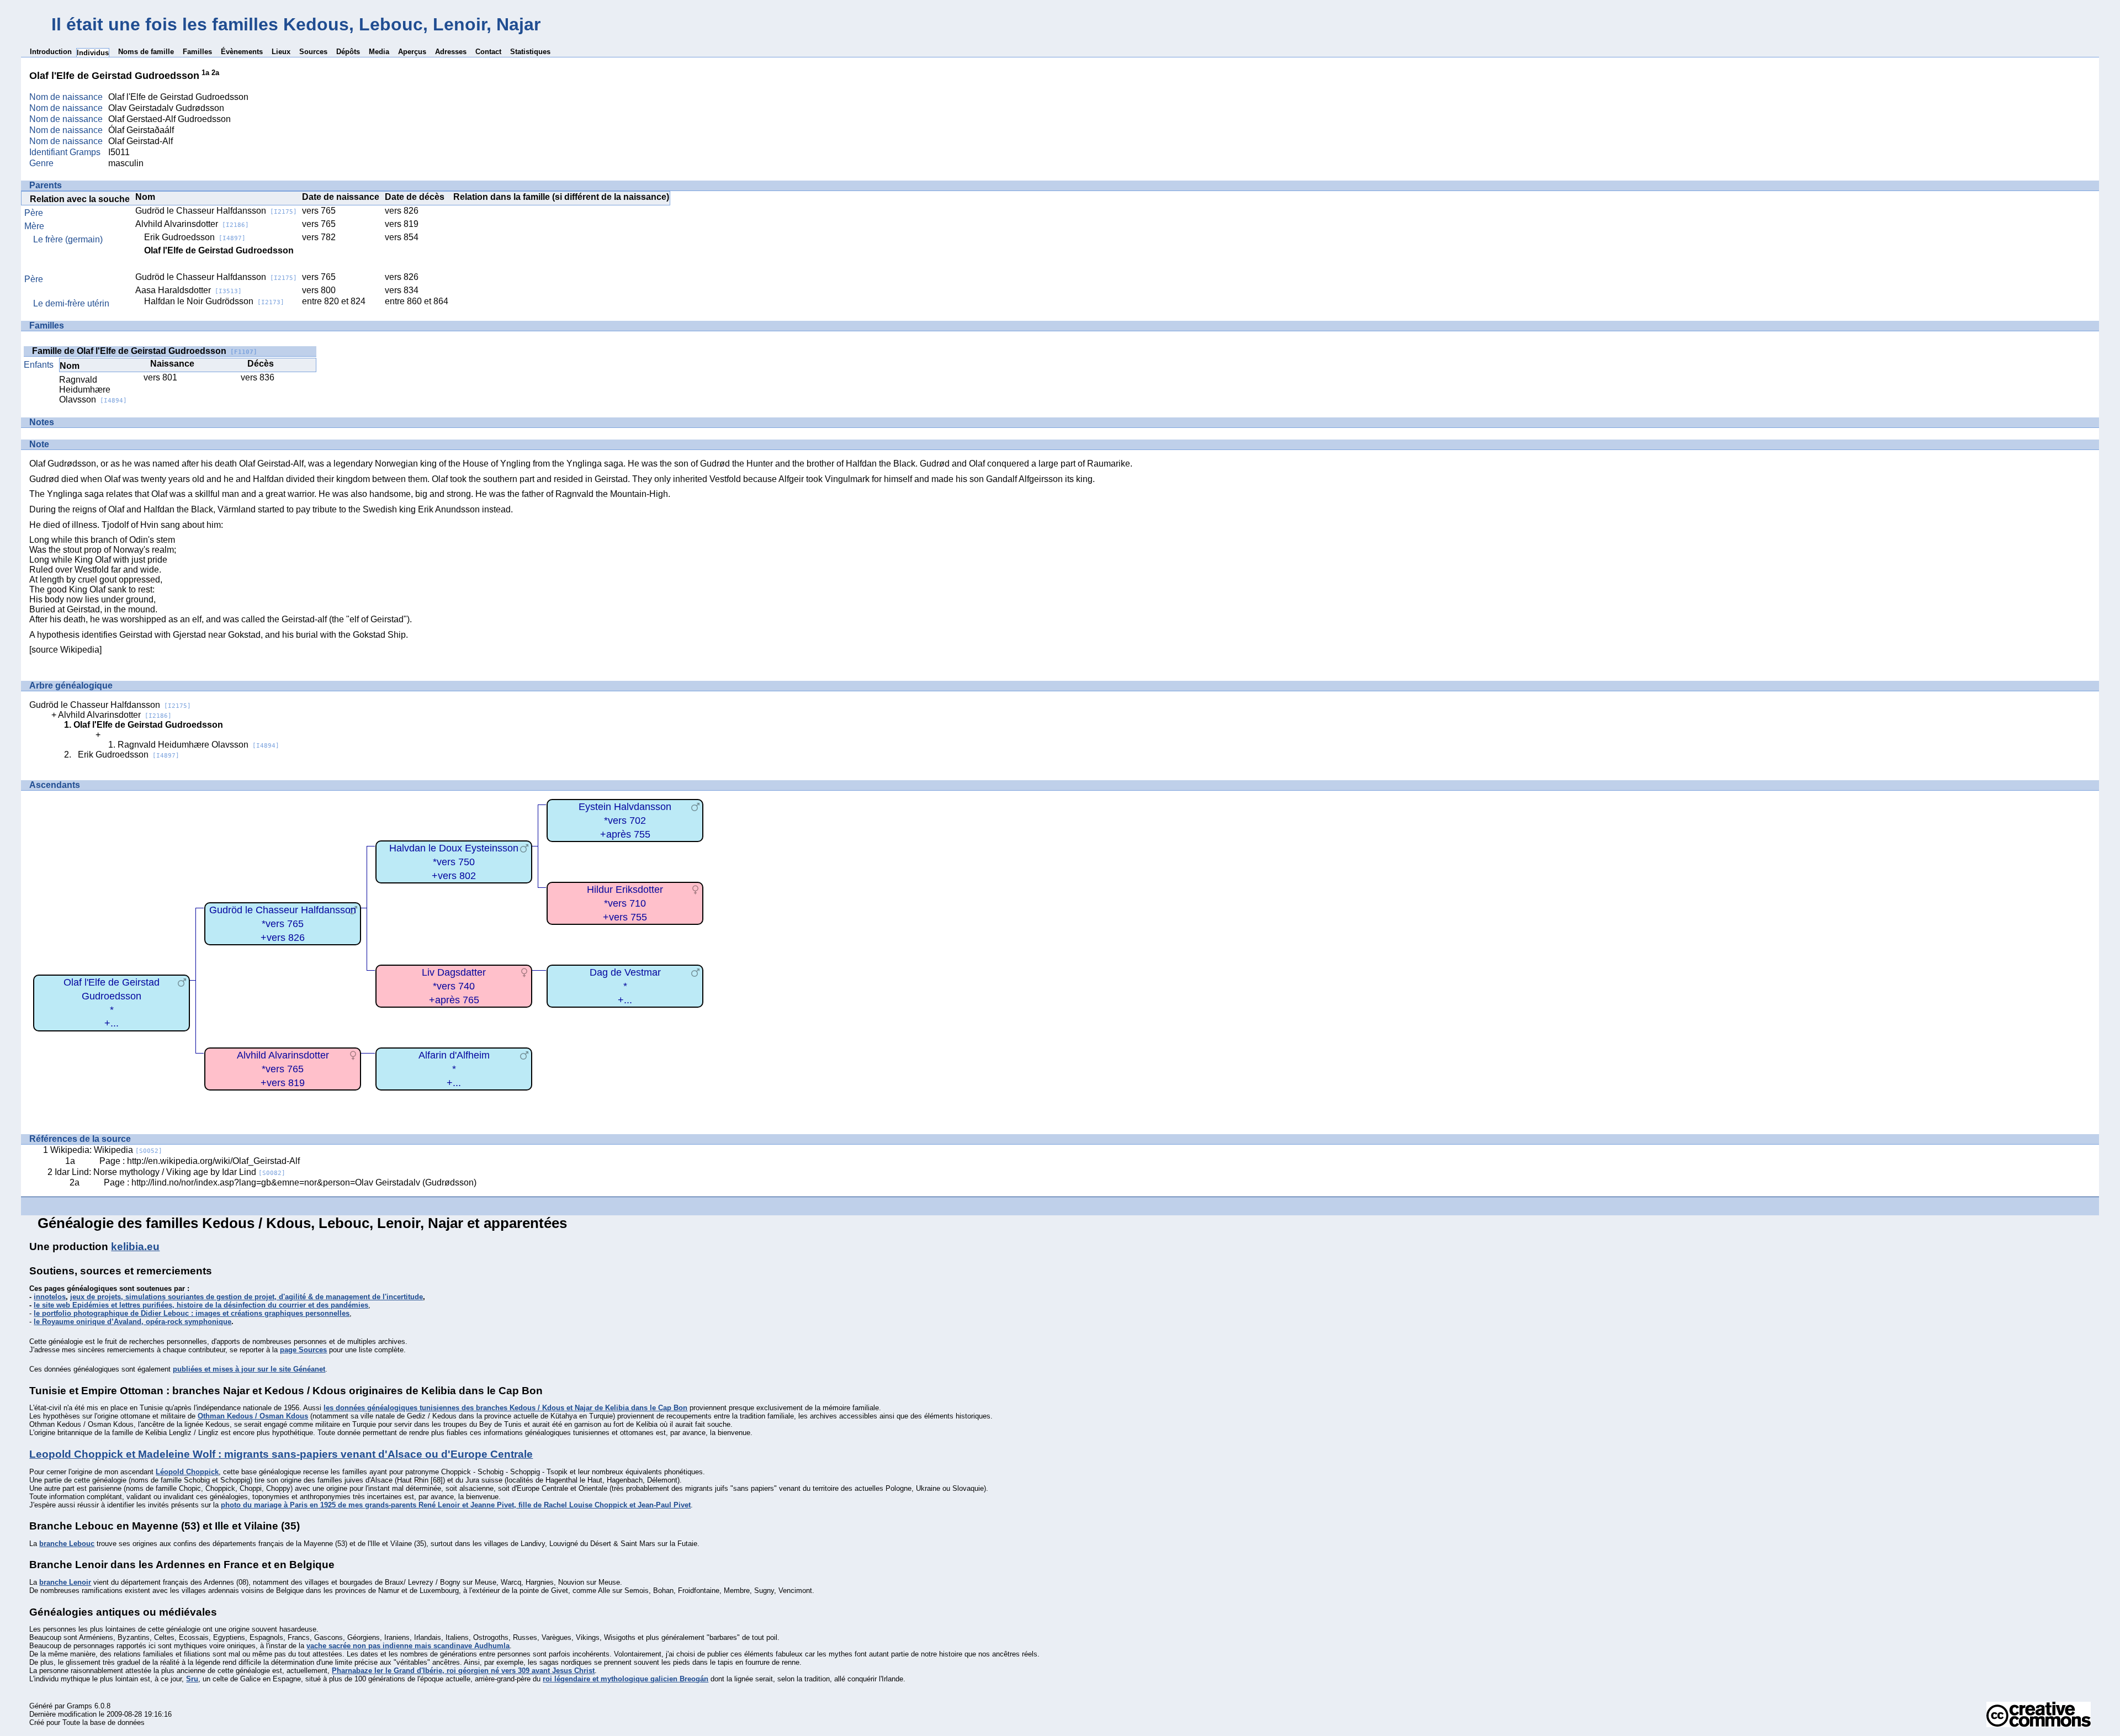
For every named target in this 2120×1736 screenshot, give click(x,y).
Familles (197, 52)
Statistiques (530, 52)
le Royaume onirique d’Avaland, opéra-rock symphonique (132, 1322)
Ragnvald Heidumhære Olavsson (93, 390)
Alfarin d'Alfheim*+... (454, 1069)
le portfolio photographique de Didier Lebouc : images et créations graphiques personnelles (192, 1313)
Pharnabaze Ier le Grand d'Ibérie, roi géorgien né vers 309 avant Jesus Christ (463, 1671)
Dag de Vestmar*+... (625, 986)
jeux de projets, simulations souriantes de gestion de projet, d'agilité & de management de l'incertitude (247, 1297)
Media (379, 52)
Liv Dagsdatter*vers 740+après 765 (454, 986)
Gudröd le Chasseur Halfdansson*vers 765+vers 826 (283, 923)
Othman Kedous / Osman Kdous (253, 1416)
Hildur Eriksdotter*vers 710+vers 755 (625, 903)
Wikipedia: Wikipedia (106, 1150)
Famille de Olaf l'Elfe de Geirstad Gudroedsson (145, 351)
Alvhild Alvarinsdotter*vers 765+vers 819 (283, 1069)
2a (215, 73)
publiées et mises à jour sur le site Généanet (249, 1369)
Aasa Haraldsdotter (189, 290)
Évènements (242, 52)
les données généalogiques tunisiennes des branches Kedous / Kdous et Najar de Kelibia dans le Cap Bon (505, 1408)
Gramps (79, 1706)
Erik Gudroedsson (195, 237)
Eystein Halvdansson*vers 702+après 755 (625, 820)
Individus (93, 53)
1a (205, 73)
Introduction (51, 52)
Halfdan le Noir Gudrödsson (214, 301)
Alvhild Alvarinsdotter (192, 224)
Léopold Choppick (187, 1472)
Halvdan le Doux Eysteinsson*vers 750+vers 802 (454, 862)
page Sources (303, 1350)
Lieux (281, 52)
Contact (488, 52)
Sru (192, 1679)
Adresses (451, 52)
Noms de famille (146, 52)
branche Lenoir (65, 1582)
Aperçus (412, 52)
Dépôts (348, 52)
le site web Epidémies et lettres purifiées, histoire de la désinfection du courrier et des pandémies (201, 1305)
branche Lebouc (67, 1544)
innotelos (50, 1297)
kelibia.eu (135, 1247)
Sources (313, 52)
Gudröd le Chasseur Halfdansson (216, 211)
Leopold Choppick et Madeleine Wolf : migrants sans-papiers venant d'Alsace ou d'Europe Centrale (281, 1454)
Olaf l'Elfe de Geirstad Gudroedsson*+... (112, 1003)
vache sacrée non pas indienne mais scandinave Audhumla (408, 1646)
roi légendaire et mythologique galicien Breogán (626, 1679)
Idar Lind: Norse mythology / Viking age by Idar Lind (170, 1172)
